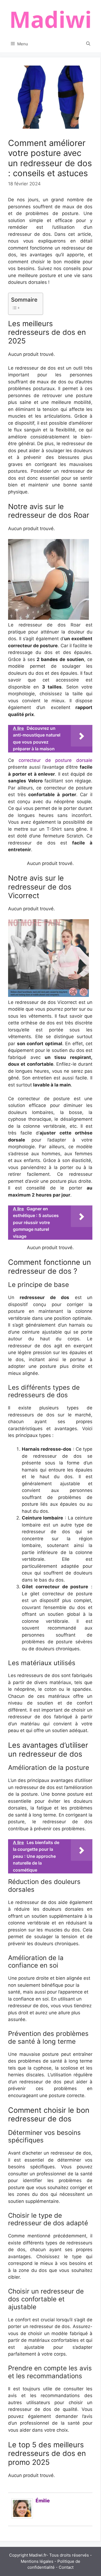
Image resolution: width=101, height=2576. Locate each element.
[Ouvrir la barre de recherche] (88, 44)
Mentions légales (37, 2561)
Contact (66, 2567)
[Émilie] (22, 2517)
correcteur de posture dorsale (55, 760)
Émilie (43, 2501)
